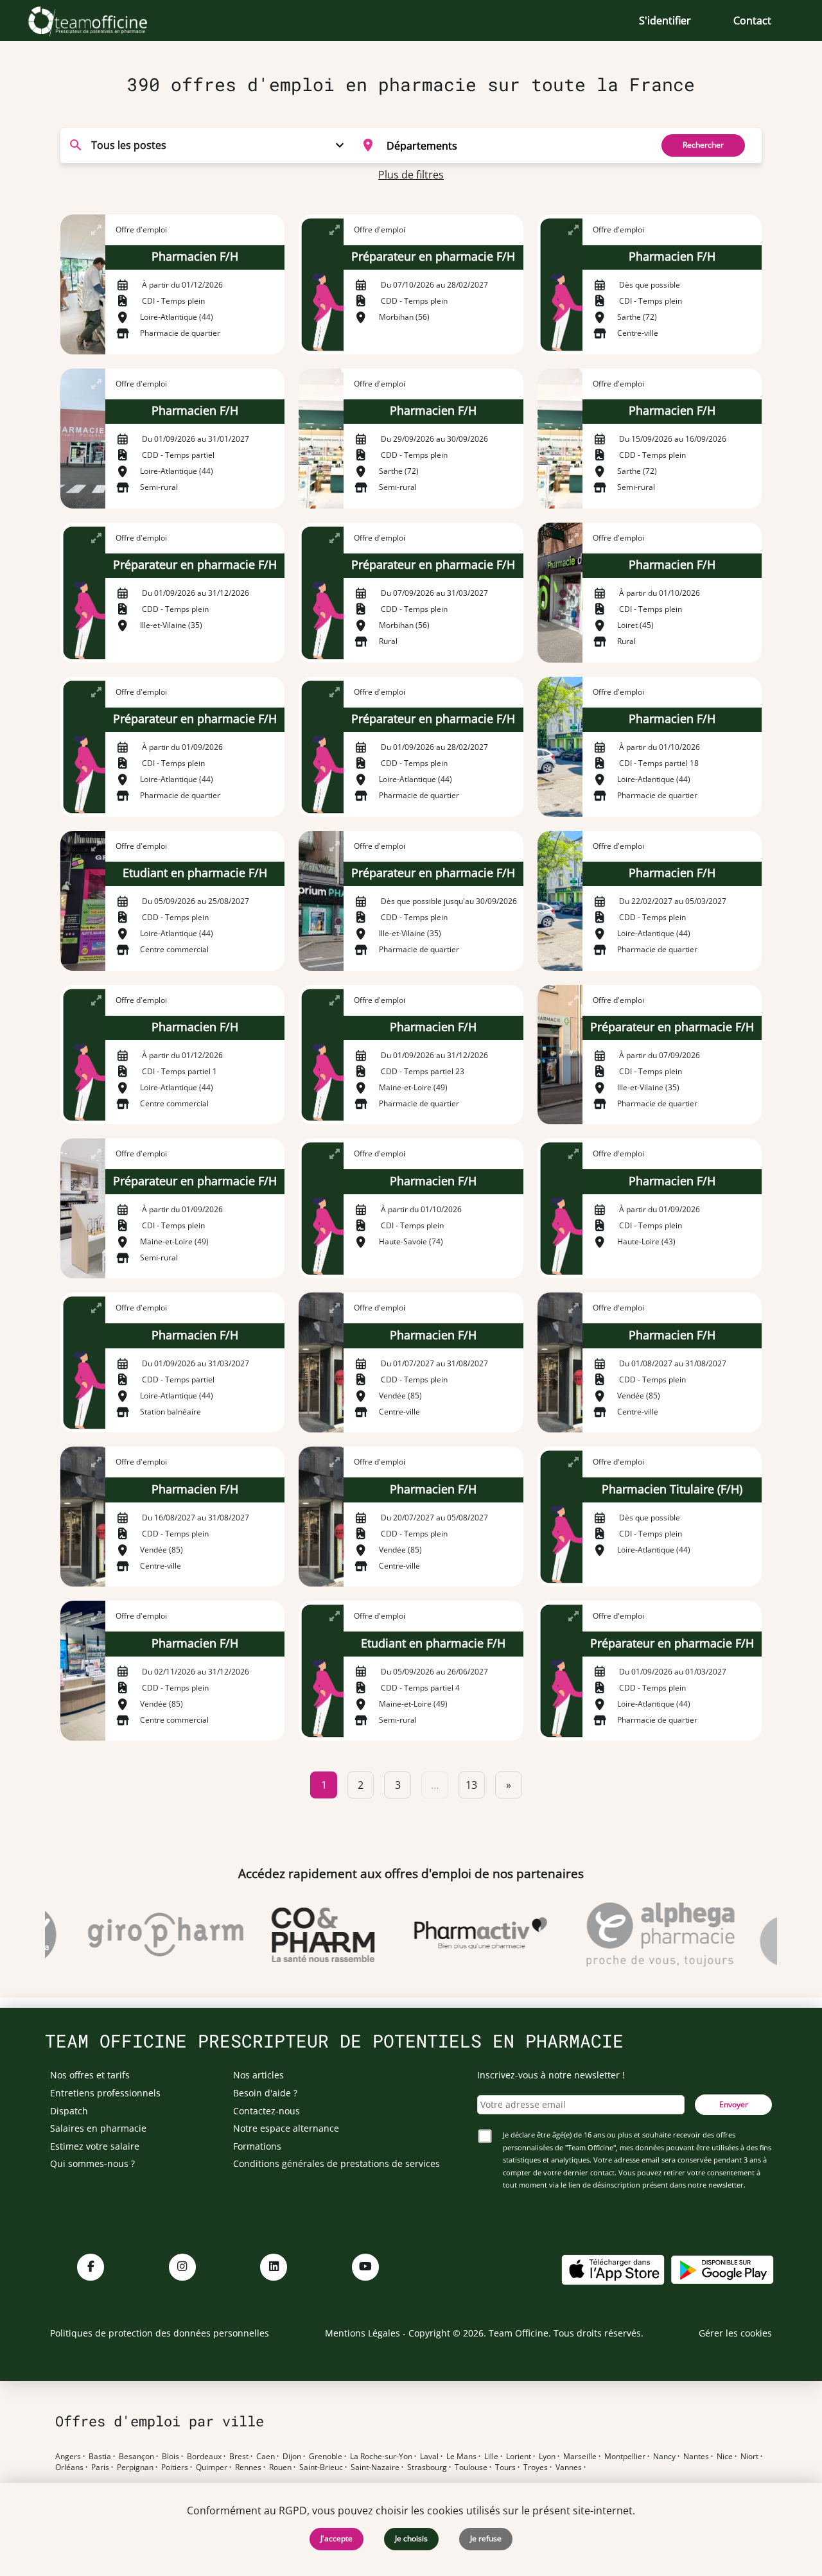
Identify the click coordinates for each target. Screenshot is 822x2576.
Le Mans (461, 2457)
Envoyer (734, 2104)
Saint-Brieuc (321, 2467)
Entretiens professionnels (105, 2093)
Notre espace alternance (286, 2128)
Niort (749, 2457)
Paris (100, 2467)
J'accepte (337, 2538)
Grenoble (326, 2457)
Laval (429, 2457)
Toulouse (471, 2467)
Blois (171, 2457)
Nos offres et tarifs (90, 2075)
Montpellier (625, 2457)
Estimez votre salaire (95, 2146)
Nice (725, 2457)
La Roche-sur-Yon (381, 2457)
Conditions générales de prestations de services (337, 2163)
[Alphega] (638, 1935)
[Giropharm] (143, 1935)
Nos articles (258, 2075)
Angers (68, 2457)
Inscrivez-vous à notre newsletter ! (551, 2075)
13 (471, 1785)
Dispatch (69, 2111)
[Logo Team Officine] (102, 21)
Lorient (519, 2457)
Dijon (292, 2457)
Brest (239, 2457)
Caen (266, 2457)
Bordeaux (204, 2457)
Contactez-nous (267, 2111)
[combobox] (499, 145)
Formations (257, 2146)
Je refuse (486, 2538)
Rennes (248, 2467)
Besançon (136, 2457)
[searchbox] (515, 145)
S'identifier (665, 21)
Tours (505, 2467)
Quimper (212, 2467)
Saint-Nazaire (375, 2467)
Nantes (696, 2457)
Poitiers (175, 2467)
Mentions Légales (363, 2333)
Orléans (69, 2467)
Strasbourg (427, 2467)
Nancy (664, 2457)
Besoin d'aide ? (265, 2093)
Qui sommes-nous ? (92, 2163)
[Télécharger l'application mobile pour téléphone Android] (722, 2269)
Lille (491, 2457)
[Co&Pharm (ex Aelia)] (300, 1935)
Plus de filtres (411, 175)
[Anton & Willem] (772, 1935)
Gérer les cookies (735, 2333)
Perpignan (135, 2467)
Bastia (100, 2457)
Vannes (569, 2467)
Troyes (536, 2467)
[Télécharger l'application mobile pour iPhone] (613, 2269)
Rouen (280, 2467)
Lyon (547, 2457)
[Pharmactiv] (458, 1935)
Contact (752, 21)
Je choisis (411, 2538)
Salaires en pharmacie (98, 2128)
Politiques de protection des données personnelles (160, 2333)
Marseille (580, 2457)
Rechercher (703, 145)
